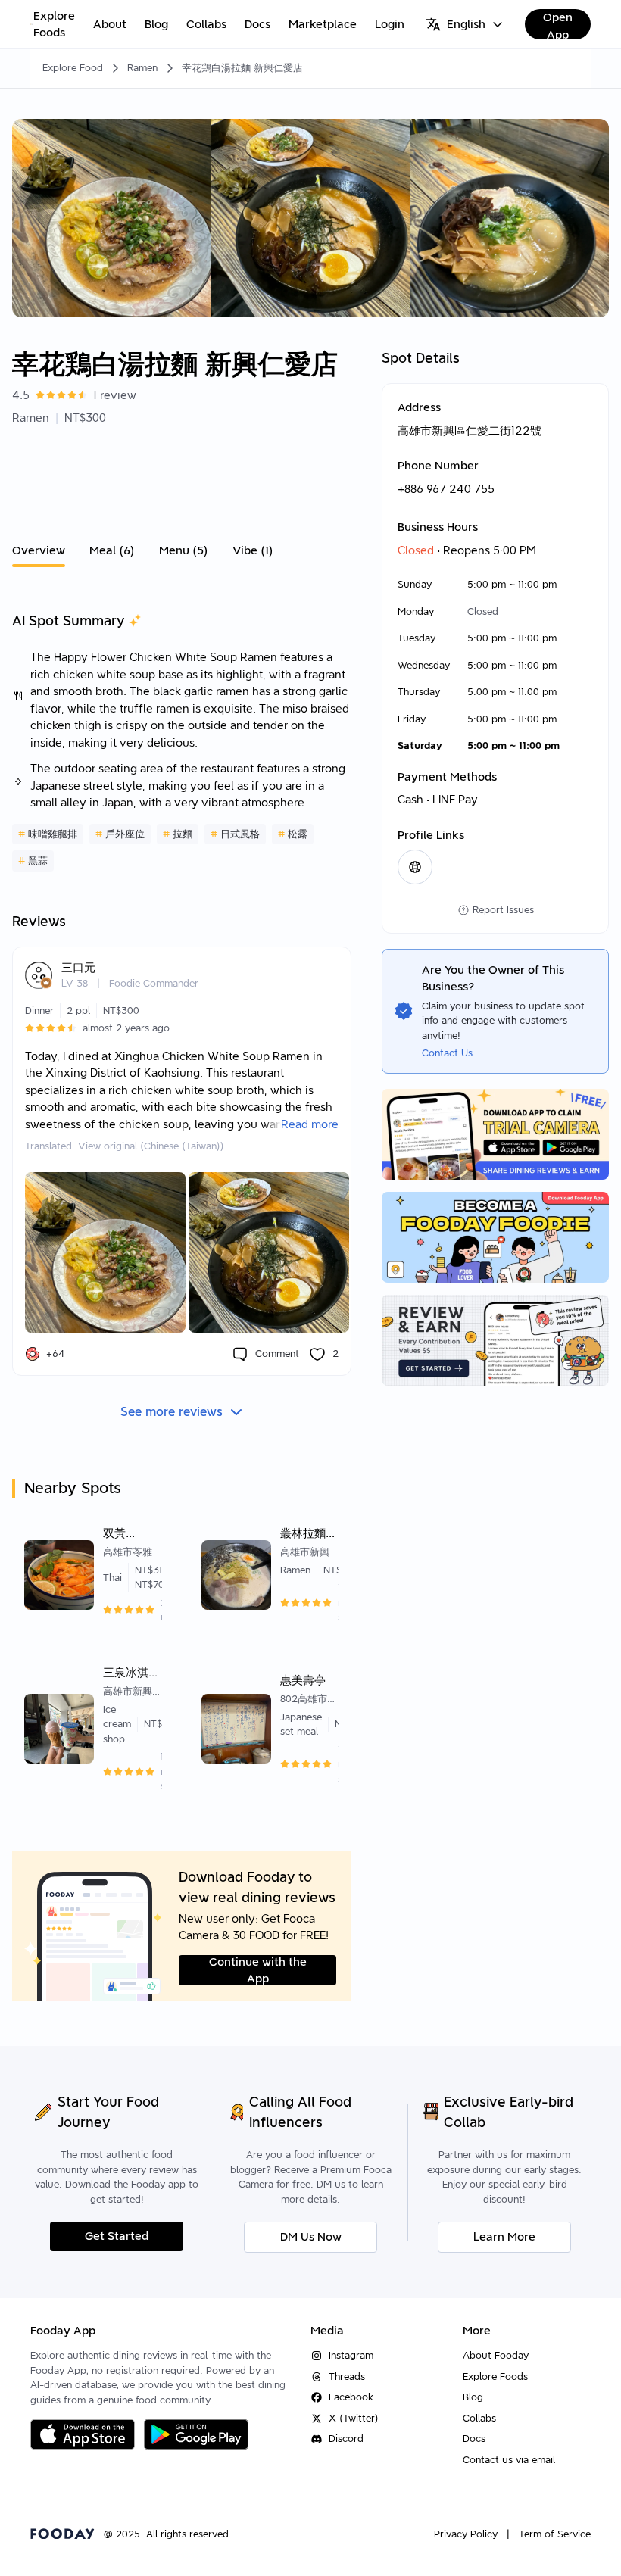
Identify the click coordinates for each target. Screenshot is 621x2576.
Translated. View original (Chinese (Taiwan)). (126, 1146)
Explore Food (73, 68)
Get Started (117, 2236)
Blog (156, 24)
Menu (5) (184, 550)
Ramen (142, 68)
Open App (558, 25)
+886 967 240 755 (446, 489)
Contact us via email (509, 2460)
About (110, 24)
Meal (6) (112, 550)
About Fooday (496, 2355)
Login (390, 24)
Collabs (206, 24)
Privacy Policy (466, 2534)
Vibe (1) (253, 550)
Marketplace (323, 24)
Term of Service (555, 2534)
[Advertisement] (182, 480)
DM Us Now (311, 2237)
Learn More (504, 2237)
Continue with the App (258, 1970)
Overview (39, 550)
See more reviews (172, 1412)
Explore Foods (54, 25)
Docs (257, 24)
